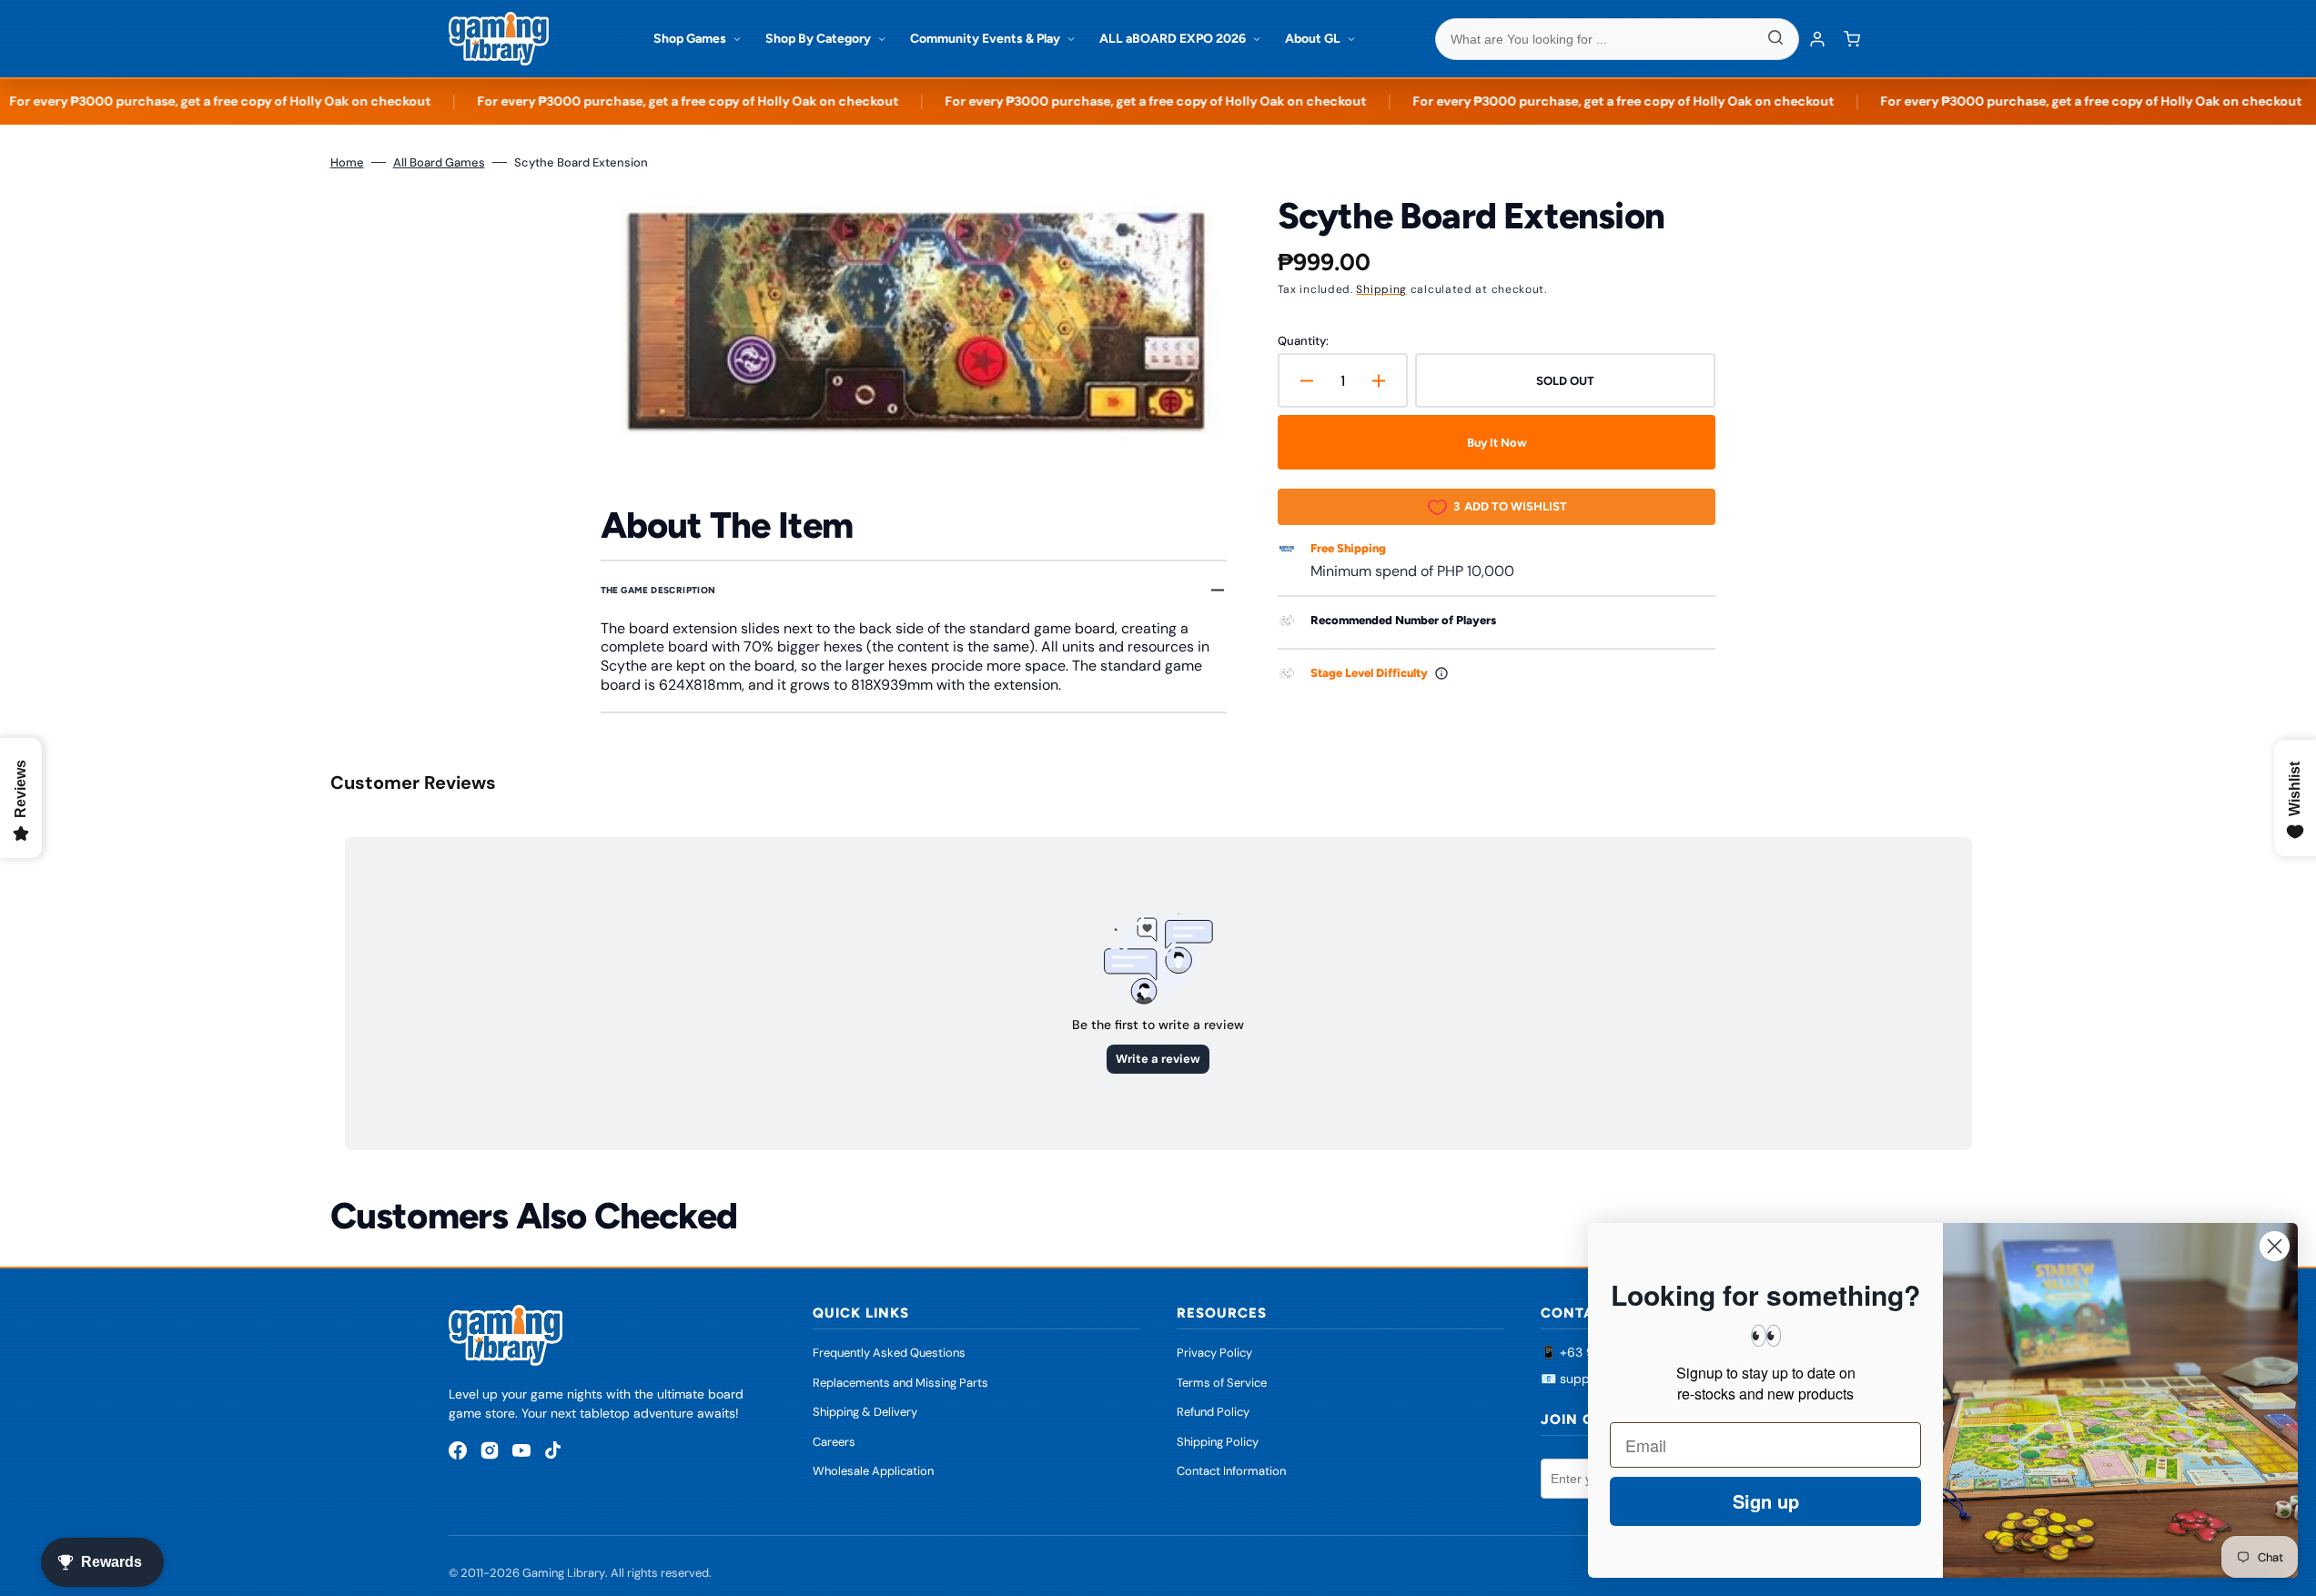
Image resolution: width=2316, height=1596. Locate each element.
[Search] (1775, 39)
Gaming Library (564, 1573)
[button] (1852, 39)
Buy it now (1497, 443)
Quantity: (1303, 341)
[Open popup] (1441, 673)
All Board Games (439, 162)
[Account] (1817, 39)
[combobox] (1617, 39)
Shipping (1381, 289)
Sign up (1766, 1501)
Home (347, 162)
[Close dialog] (2275, 1246)
